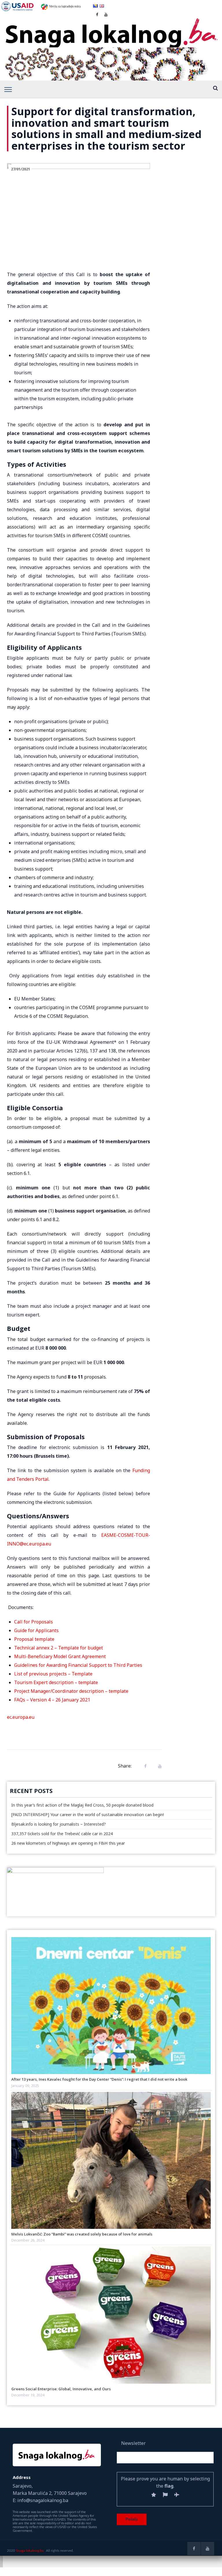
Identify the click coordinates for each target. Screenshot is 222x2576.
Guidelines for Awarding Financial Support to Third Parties (78, 1665)
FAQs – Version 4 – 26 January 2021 (52, 1700)
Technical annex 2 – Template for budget (59, 1648)
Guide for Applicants (36, 1630)
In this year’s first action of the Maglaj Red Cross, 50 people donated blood (82, 1805)
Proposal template (34, 1639)
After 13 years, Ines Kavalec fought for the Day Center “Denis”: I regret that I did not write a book (99, 2079)
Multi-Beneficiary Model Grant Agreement (60, 1656)
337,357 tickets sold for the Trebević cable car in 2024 (62, 1834)
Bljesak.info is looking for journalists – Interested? (59, 1824)
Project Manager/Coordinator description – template (71, 1691)
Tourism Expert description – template (56, 1682)
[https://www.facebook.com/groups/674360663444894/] (194, 2549)
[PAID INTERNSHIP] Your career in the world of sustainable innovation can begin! (88, 1815)
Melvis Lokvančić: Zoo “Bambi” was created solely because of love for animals (82, 2234)
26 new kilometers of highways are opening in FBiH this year (68, 1843)
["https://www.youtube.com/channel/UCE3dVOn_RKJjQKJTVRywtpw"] (208, 2549)
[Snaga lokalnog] (111, 29)
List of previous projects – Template (53, 1674)
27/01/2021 (21, 169)
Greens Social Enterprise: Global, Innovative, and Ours (61, 2389)
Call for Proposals (34, 1622)
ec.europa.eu (21, 1717)
